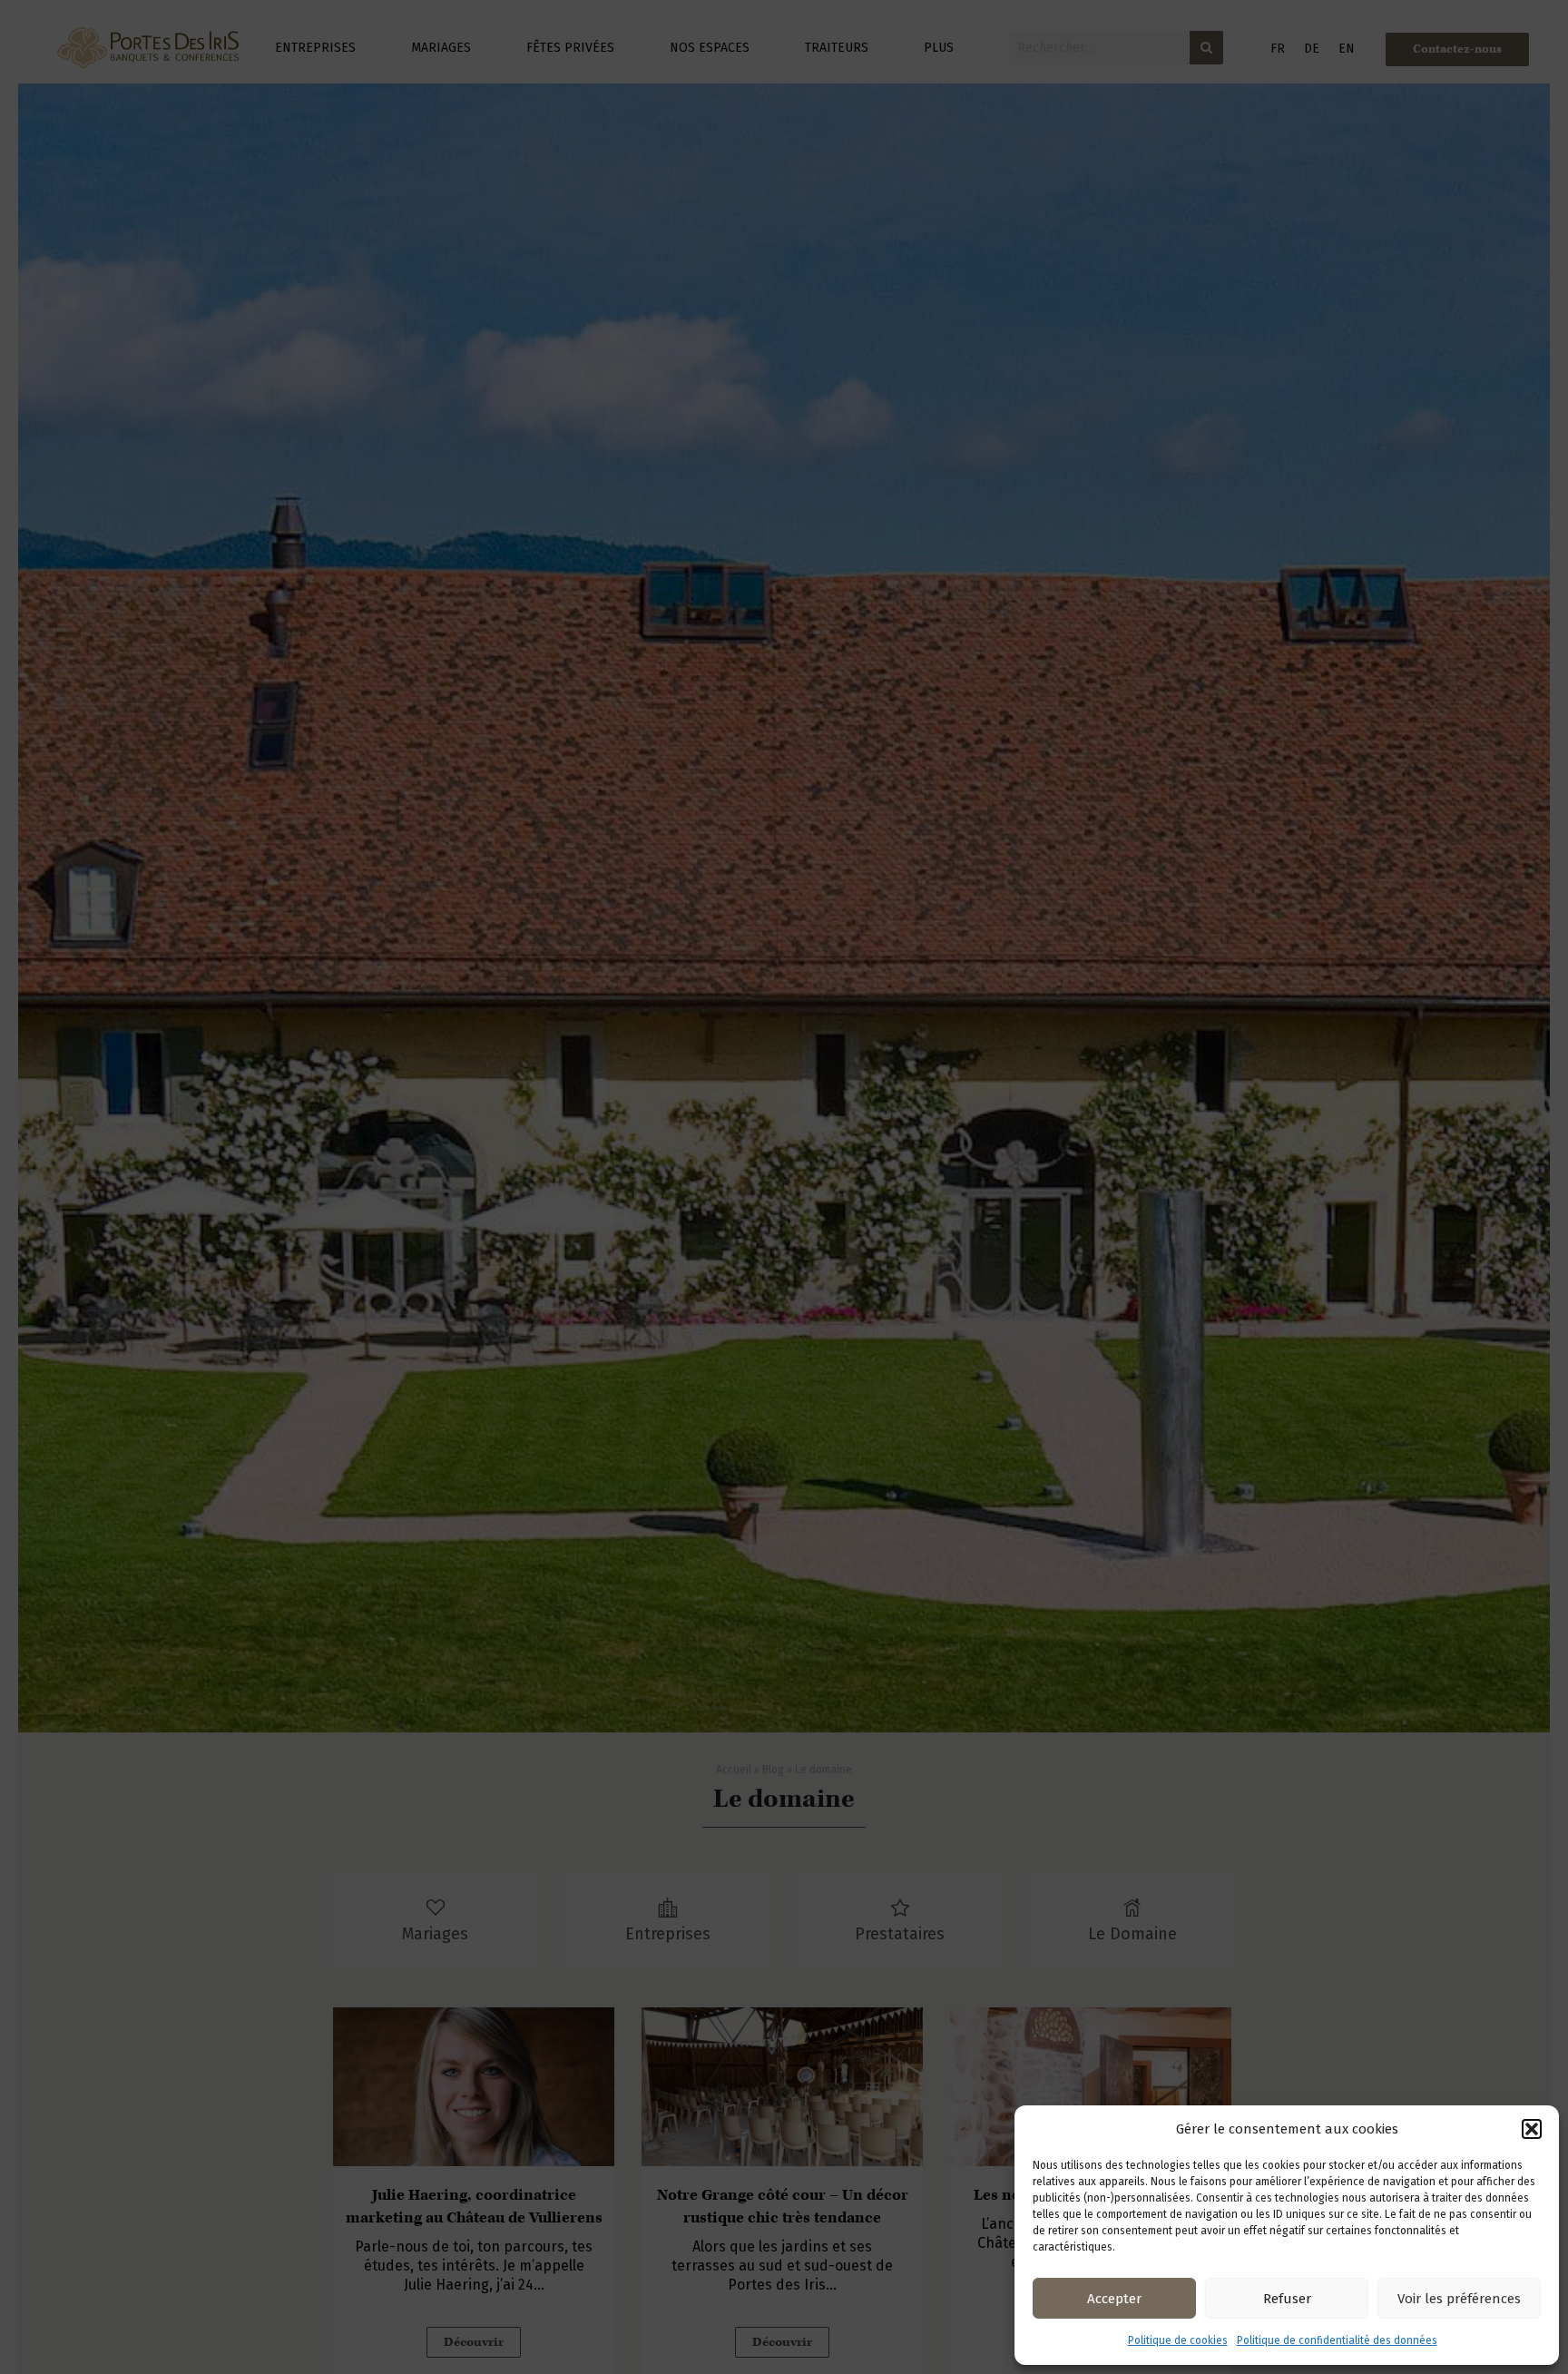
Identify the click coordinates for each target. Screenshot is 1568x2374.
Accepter (1114, 2299)
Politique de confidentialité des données (1337, 2340)
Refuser (1287, 2299)
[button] (1532, 2129)
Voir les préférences (1459, 2299)
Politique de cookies (1178, 2340)
